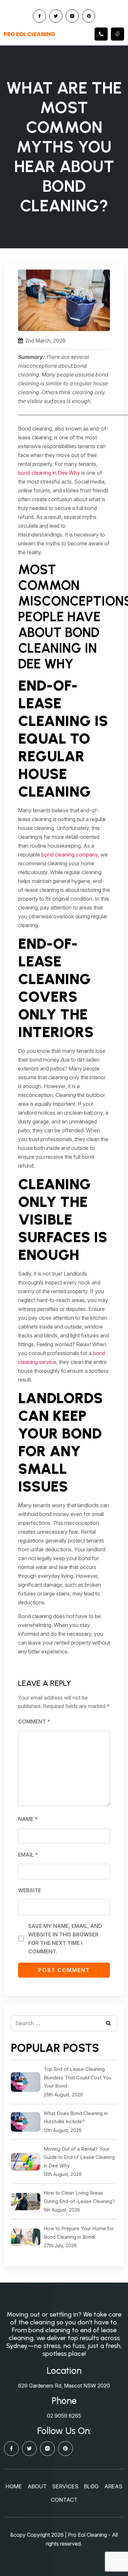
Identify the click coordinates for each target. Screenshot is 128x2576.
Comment (34, 1721)
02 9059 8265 (64, 2416)
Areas (113, 2486)
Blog (91, 2486)
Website (30, 1890)
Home (14, 2486)
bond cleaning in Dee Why (49, 473)
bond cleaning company (70, 855)
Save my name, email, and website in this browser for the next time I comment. (65, 1939)
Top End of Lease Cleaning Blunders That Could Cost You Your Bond (77, 2077)
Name (28, 1819)
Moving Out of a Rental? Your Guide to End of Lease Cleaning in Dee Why (79, 2157)
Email (28, 1855)
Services (65, 2486)
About (37, 2486)
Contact (64, 2500)
